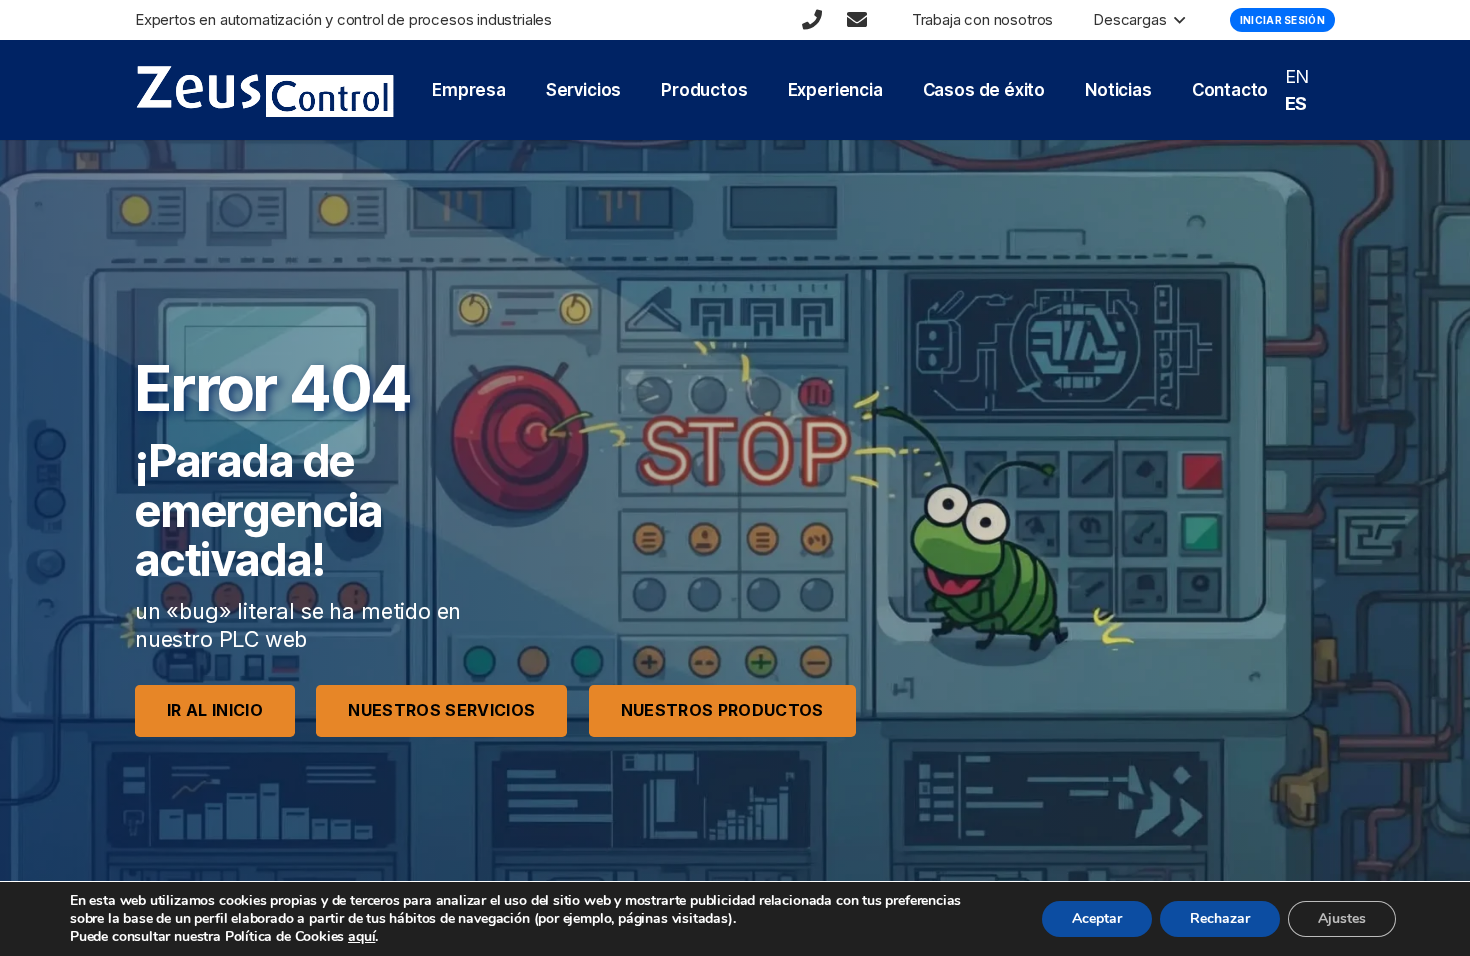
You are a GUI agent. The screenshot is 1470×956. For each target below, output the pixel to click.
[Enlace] (812, 20)
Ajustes (1342, 918)
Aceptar (1097, 918)
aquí (361, 936)
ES (1296, 103)
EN (1297, 76)
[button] (1176, 20)
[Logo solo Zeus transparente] (265, 90)
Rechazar (1220, 918)
